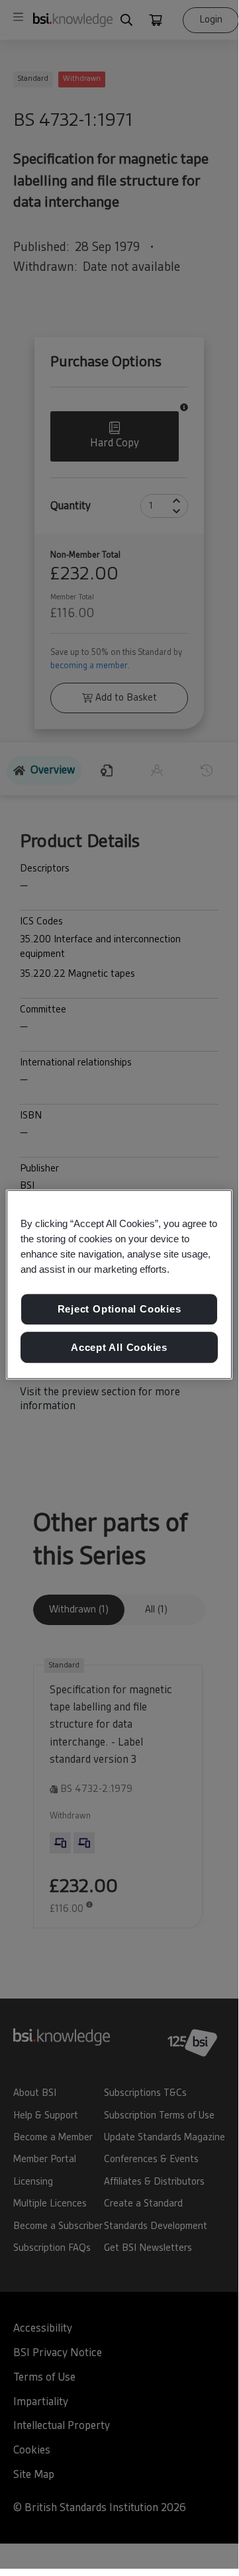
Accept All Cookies (119, 1347)
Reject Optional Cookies (119, 1309)
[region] (119, 1285)
